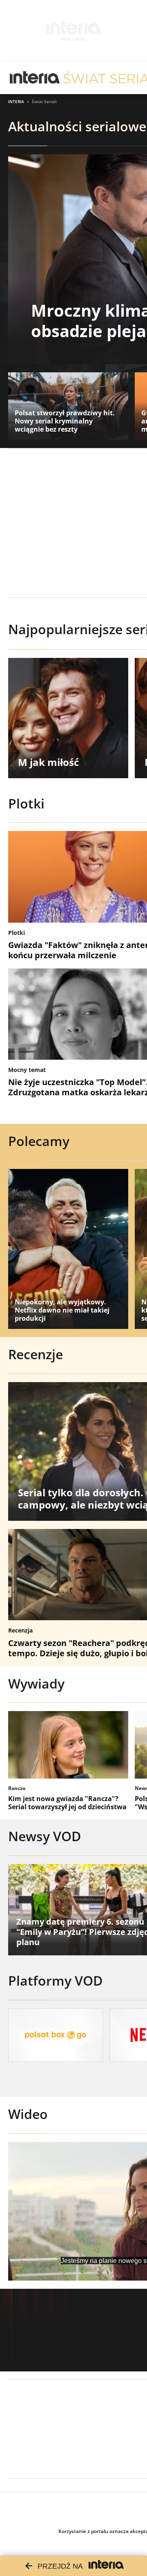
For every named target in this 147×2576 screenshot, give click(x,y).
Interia (16, 101)
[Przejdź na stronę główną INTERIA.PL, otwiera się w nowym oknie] (35, 78)
